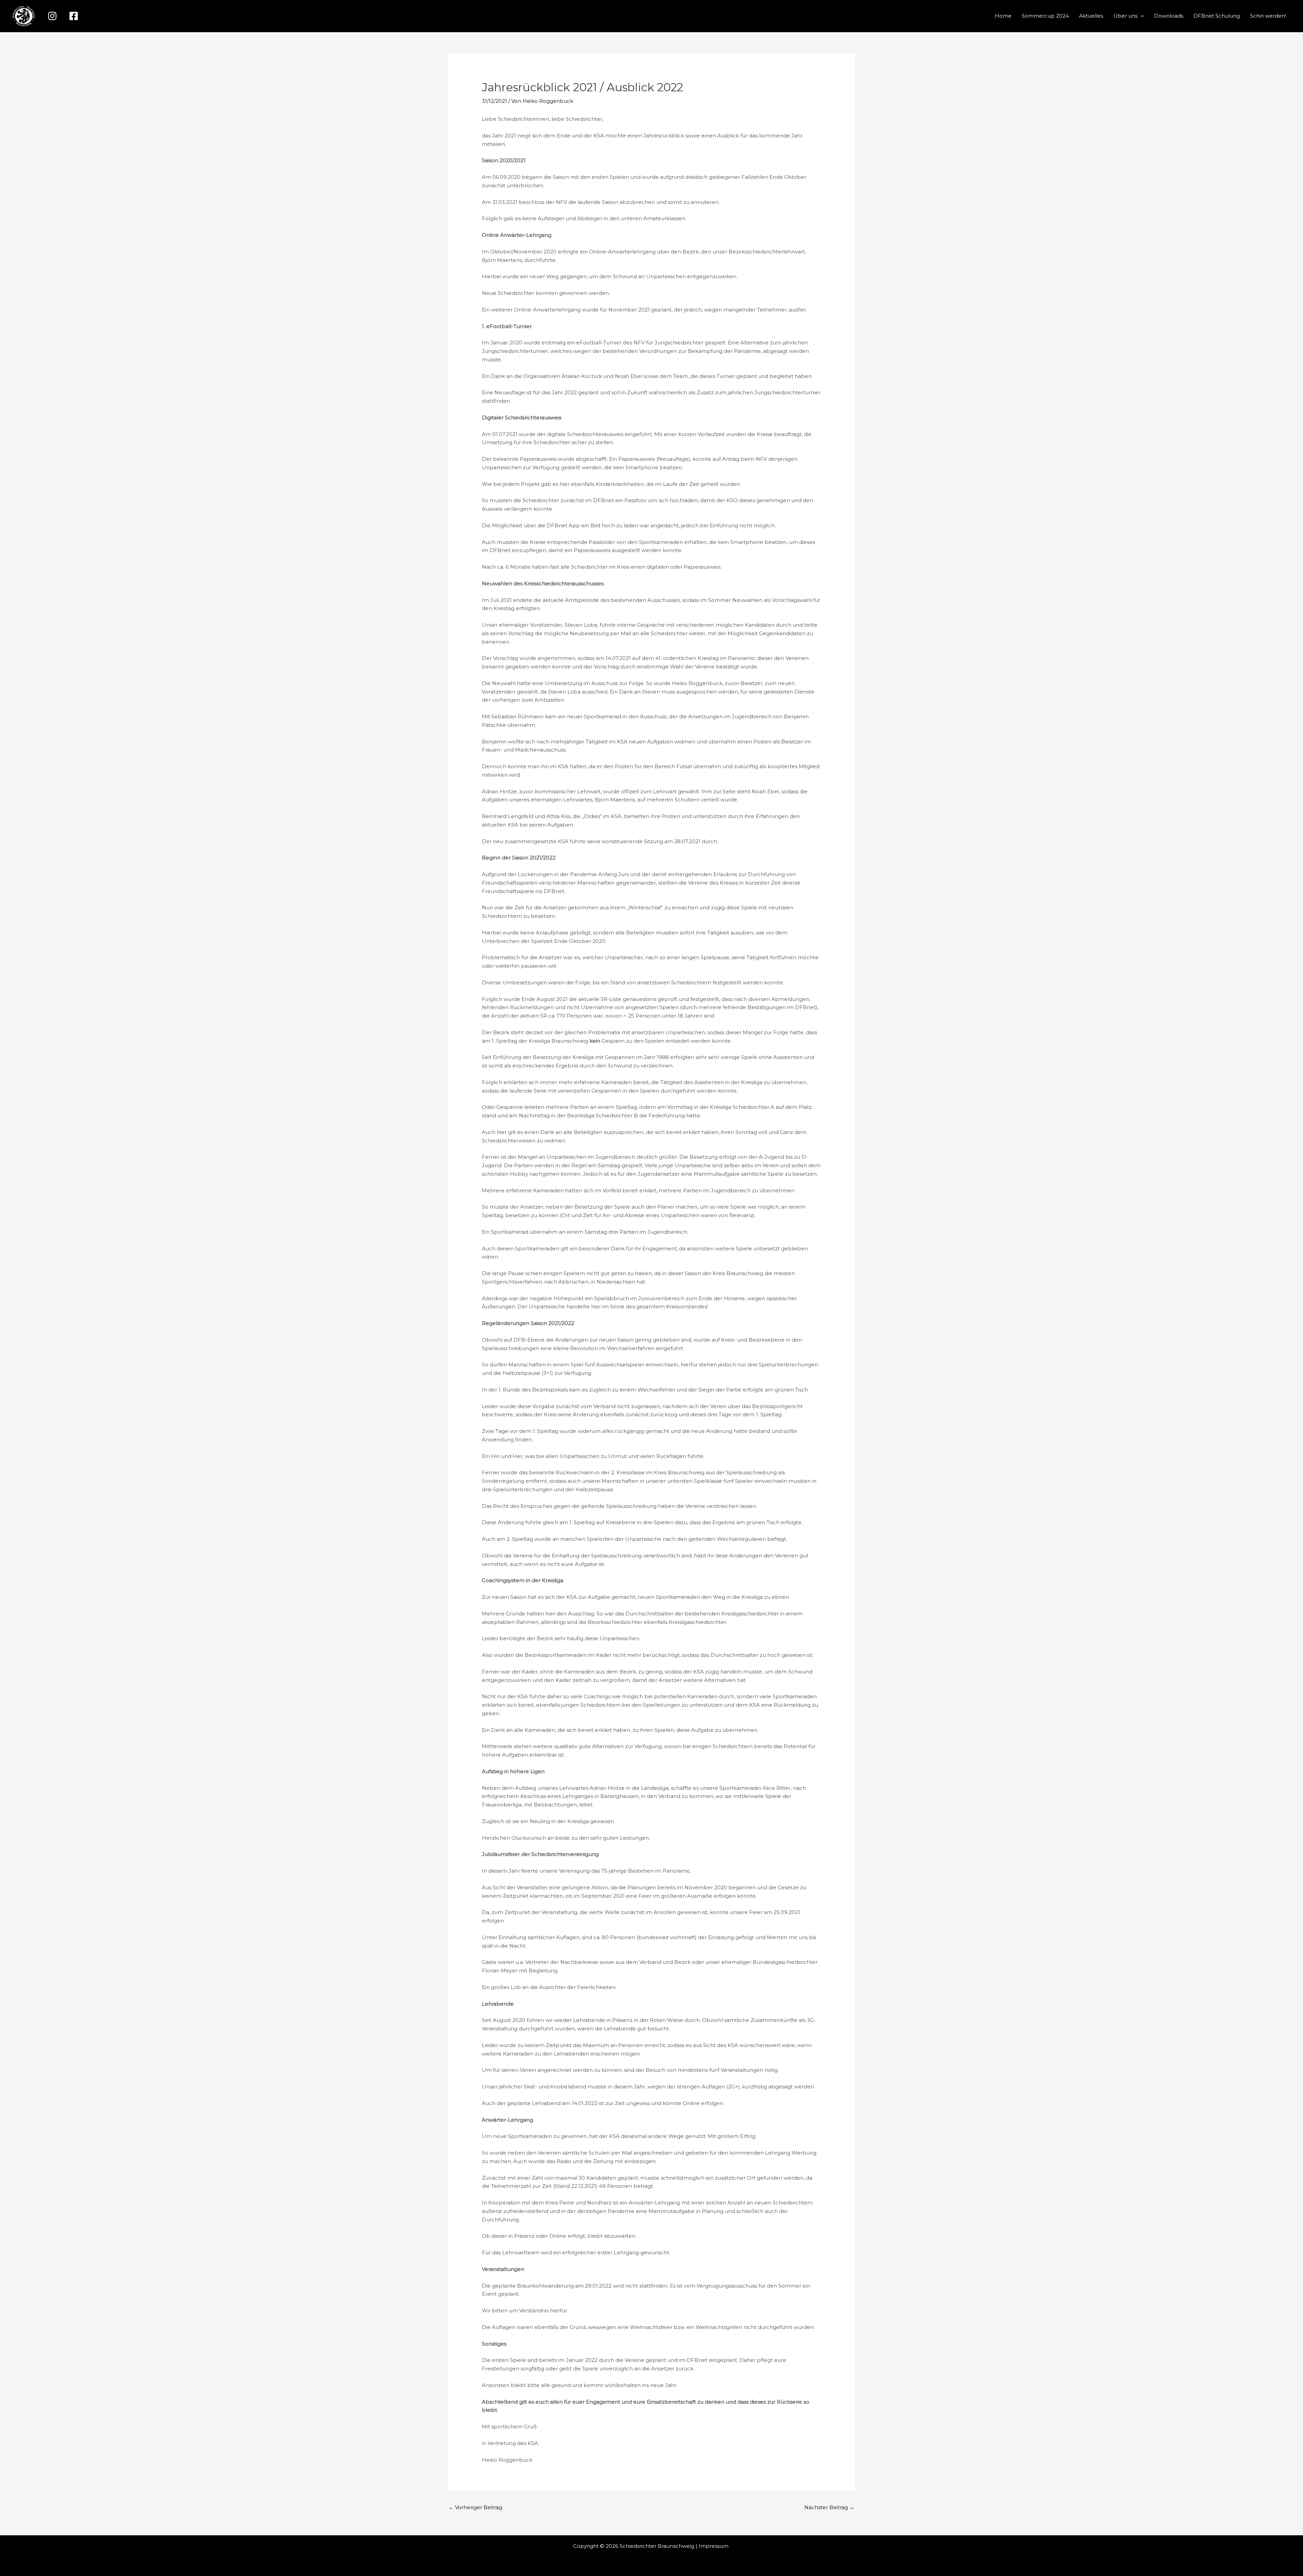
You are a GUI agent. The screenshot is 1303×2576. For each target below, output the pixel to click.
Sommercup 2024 (1045, 16)
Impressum (714, 2546)
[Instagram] (52, 16)
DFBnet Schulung (1217, 16)
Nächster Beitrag (829, 2507)
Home (1003, 16)
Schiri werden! (1268, 16)
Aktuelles (1091, 16)
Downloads (1169, 16)
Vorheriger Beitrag (475, 2507)
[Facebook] (74, 16)
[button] (1141, 16)
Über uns (1125, 16)
